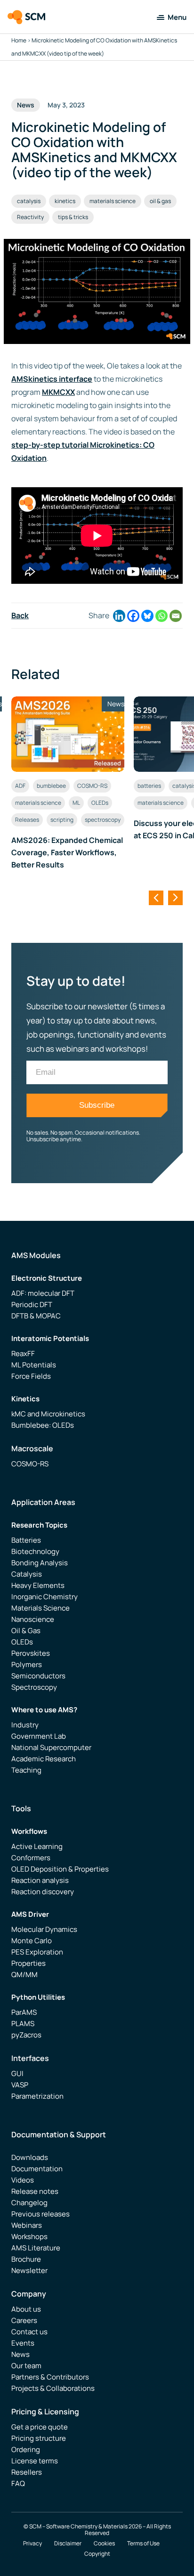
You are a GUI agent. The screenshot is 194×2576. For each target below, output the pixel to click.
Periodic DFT (32, 1304)
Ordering (26, 2449)
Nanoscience (33, 1619)
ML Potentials (34, 1365)
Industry (25, 1725)
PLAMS (23, 2024)
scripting (62, 820)
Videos (23, 2180)
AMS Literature (36, 2248)
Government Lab (39, 1736)
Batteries (26, 1540)
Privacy (32, 2543)
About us (26, 2309)
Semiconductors (38, 1676)
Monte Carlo (32, 1941)
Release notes (35, 2191)
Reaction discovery (43, 1892)
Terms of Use (143, 2543)
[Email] (176, 616)
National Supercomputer (51, 1747)
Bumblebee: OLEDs (43, 1425)
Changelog (29, 2203)
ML (76, 803)
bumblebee (51, 786)
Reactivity (30, 217)
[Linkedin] (119, 616)
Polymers (27, 1664)
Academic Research (44, 1759)
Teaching (26, 1770)
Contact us (29, 2332)
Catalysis (27, 1574)
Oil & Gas (26, 1631)
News (20, 2354)
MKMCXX (58, 392)
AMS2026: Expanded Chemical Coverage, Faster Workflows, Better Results (67, 852)
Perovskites (31, 1653)
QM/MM (24, 1975)
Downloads (30, 2157)
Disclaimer (68, 2543)
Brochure (26, 2259)
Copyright (97, 2554)
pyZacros (26, 2035)
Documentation (37, 2169)
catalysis (29, 201)
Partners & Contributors (50, 2377)
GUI (17, 2073)
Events (23, 2343)
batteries (149, 786)
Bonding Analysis (40, 1563)
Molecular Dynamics (44, 1929)
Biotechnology (35, 1551)
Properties (28, 1963)
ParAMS (24, 2012)
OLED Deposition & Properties (60, 1869)
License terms (35, 2461)
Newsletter (29, 2270)
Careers (24, 2320)
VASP (20, 2085)
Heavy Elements (38, 1585)
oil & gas (160, 201)
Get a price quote (40, 2427)
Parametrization (37, 2096)
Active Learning (37, 1846)
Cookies (104, 2543)
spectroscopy (103, 820)
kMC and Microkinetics (48, 1414)
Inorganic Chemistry (44, 1597)
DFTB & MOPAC (36, 1316)
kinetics (65, 201)
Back (20, 615)
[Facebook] (133, 616)
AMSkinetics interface (52, 379)
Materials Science (40, 1608)
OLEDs (100, 803)
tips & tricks (73, 217)
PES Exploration (37, 1952)
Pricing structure (39, 2438)
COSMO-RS (92, 786)
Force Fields (31, 1376)
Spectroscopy (34, 1687)
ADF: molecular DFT (43, 1293)
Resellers (27, 2472)
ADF (20, 786)
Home (19, 40)
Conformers (31, 1858)
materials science (113, 201)
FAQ (18, 2483)
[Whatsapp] (162, 616)
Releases (27, 820)
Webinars (27, 2225)
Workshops (29, 2237)
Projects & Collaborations (53, 2388)
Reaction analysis (40, 1880)
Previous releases (40, 2214)
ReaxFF (23, 1353)
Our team (26, 2366)
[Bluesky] (147, 616)
